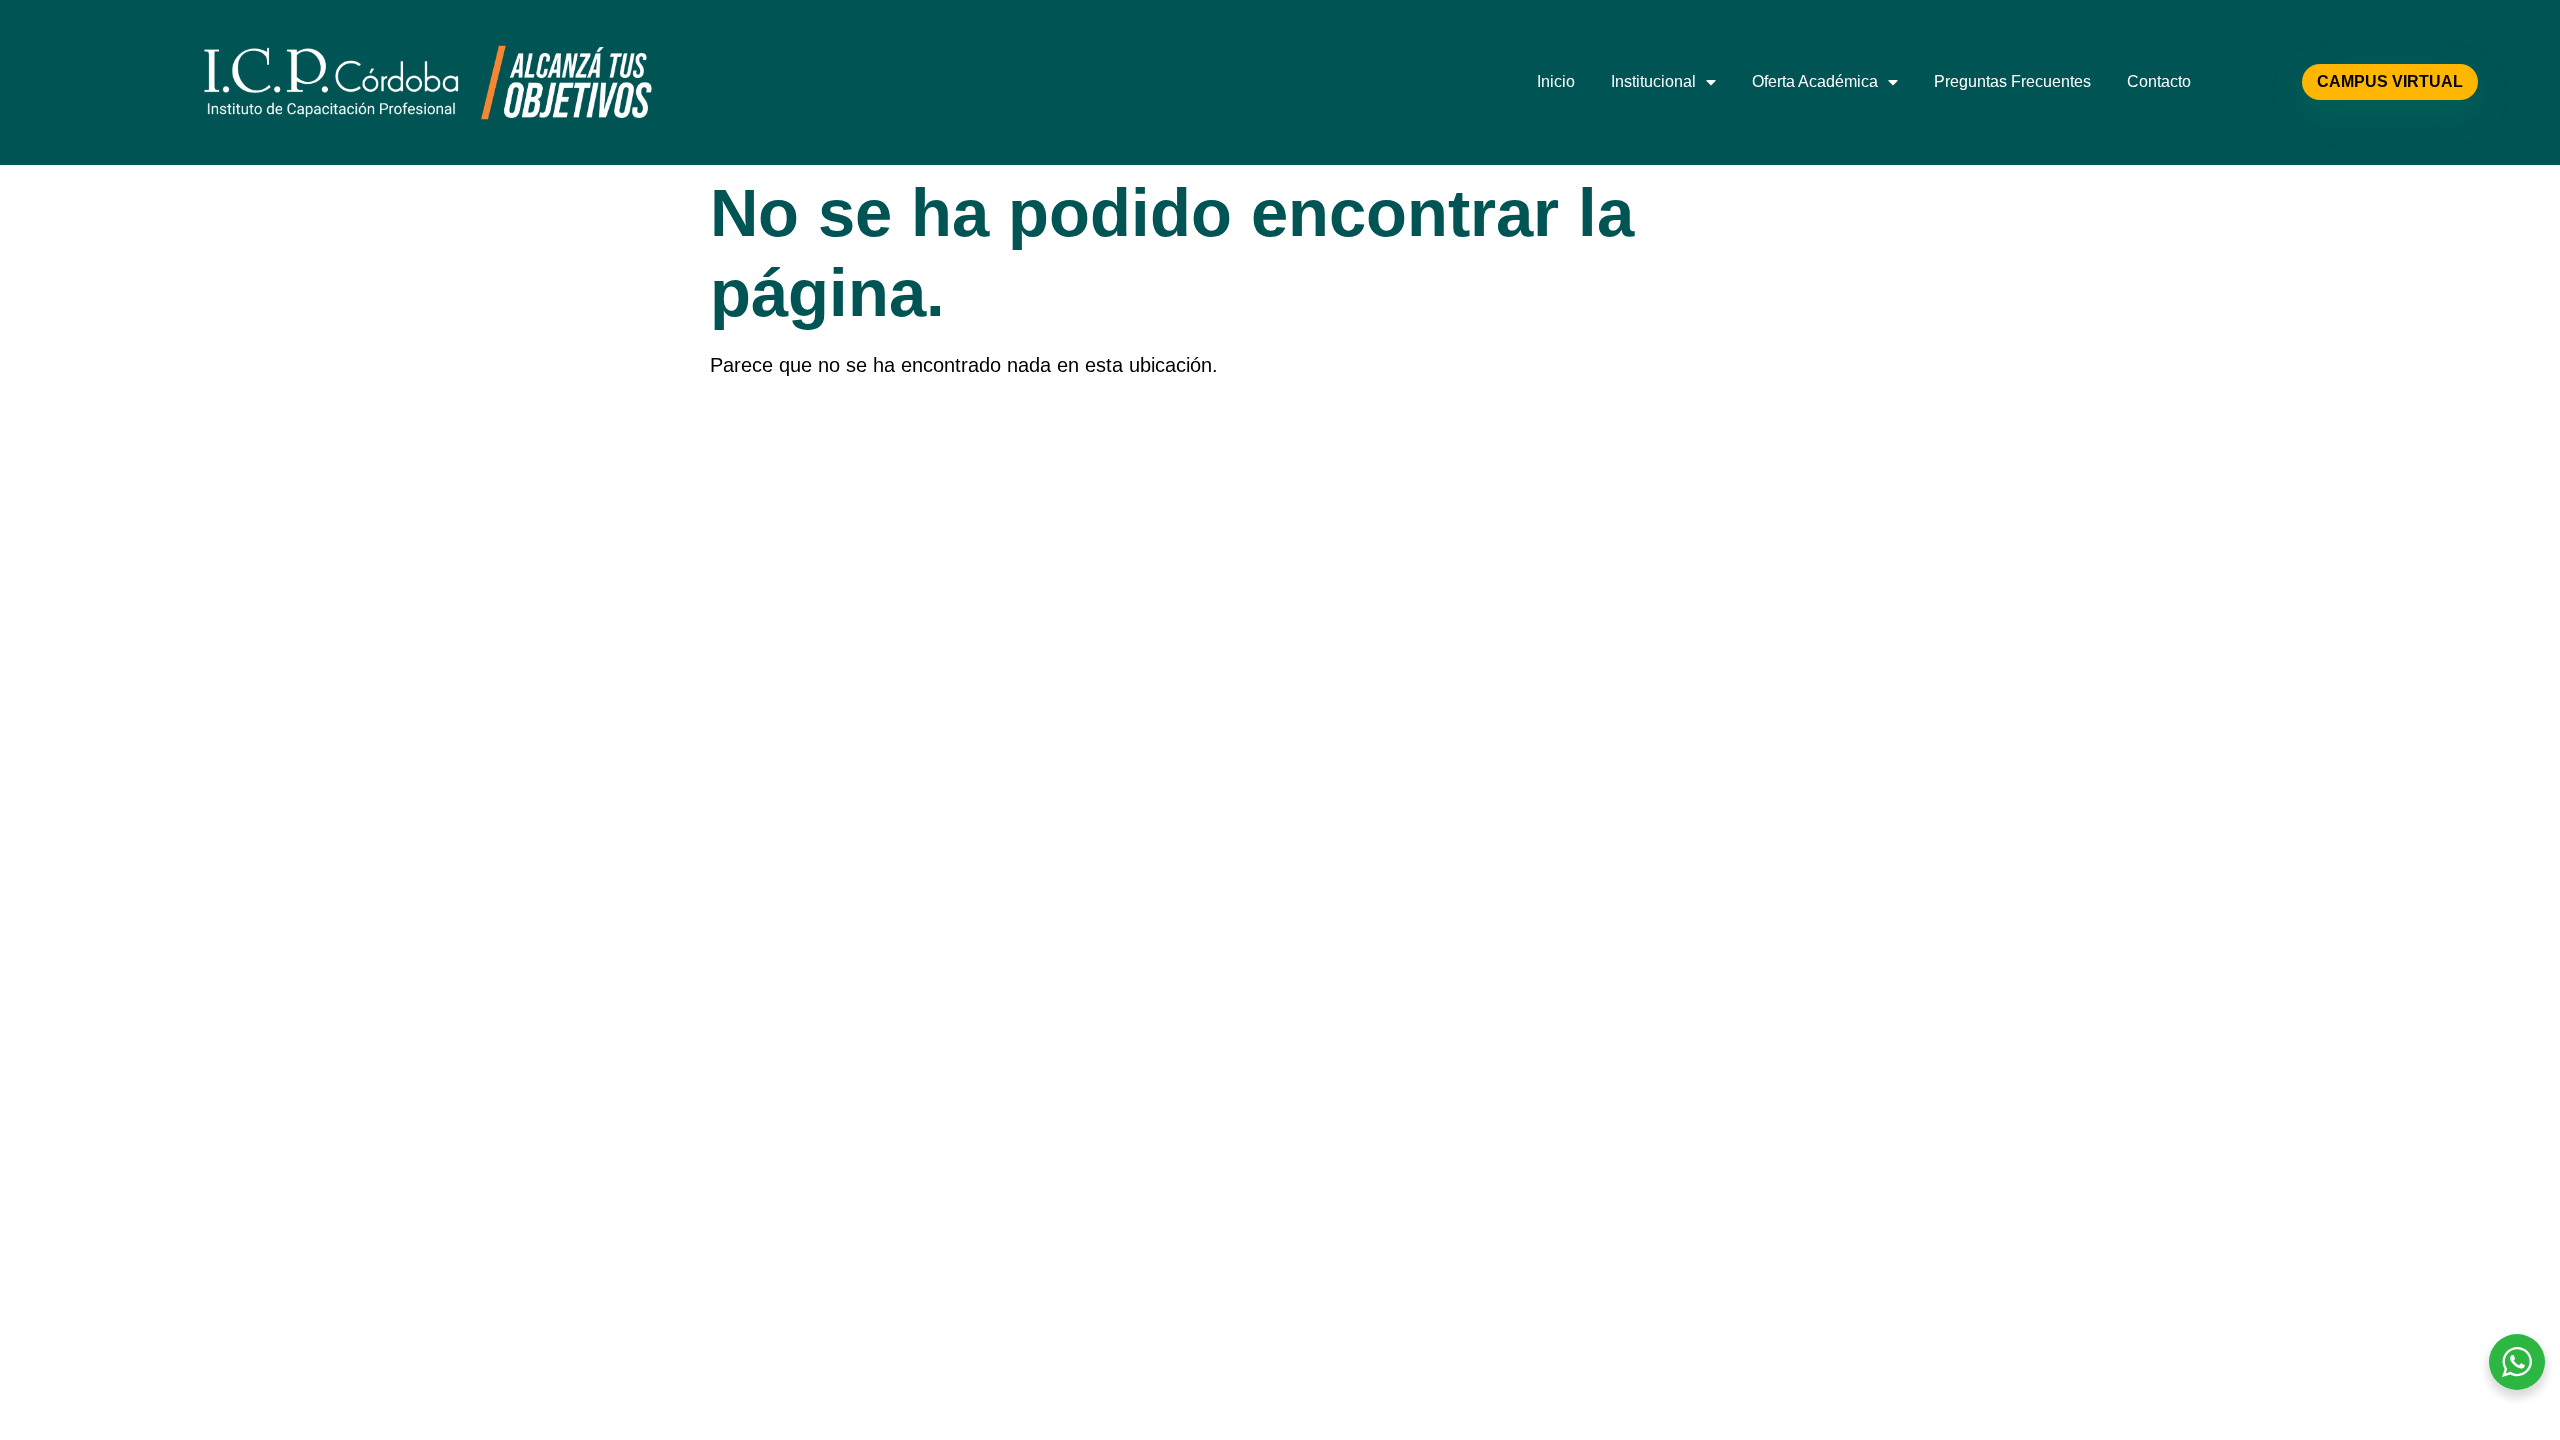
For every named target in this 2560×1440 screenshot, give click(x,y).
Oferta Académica (1815, 81)
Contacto (2159, 81)
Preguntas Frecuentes (2012, 81)
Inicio (1556, 81)
